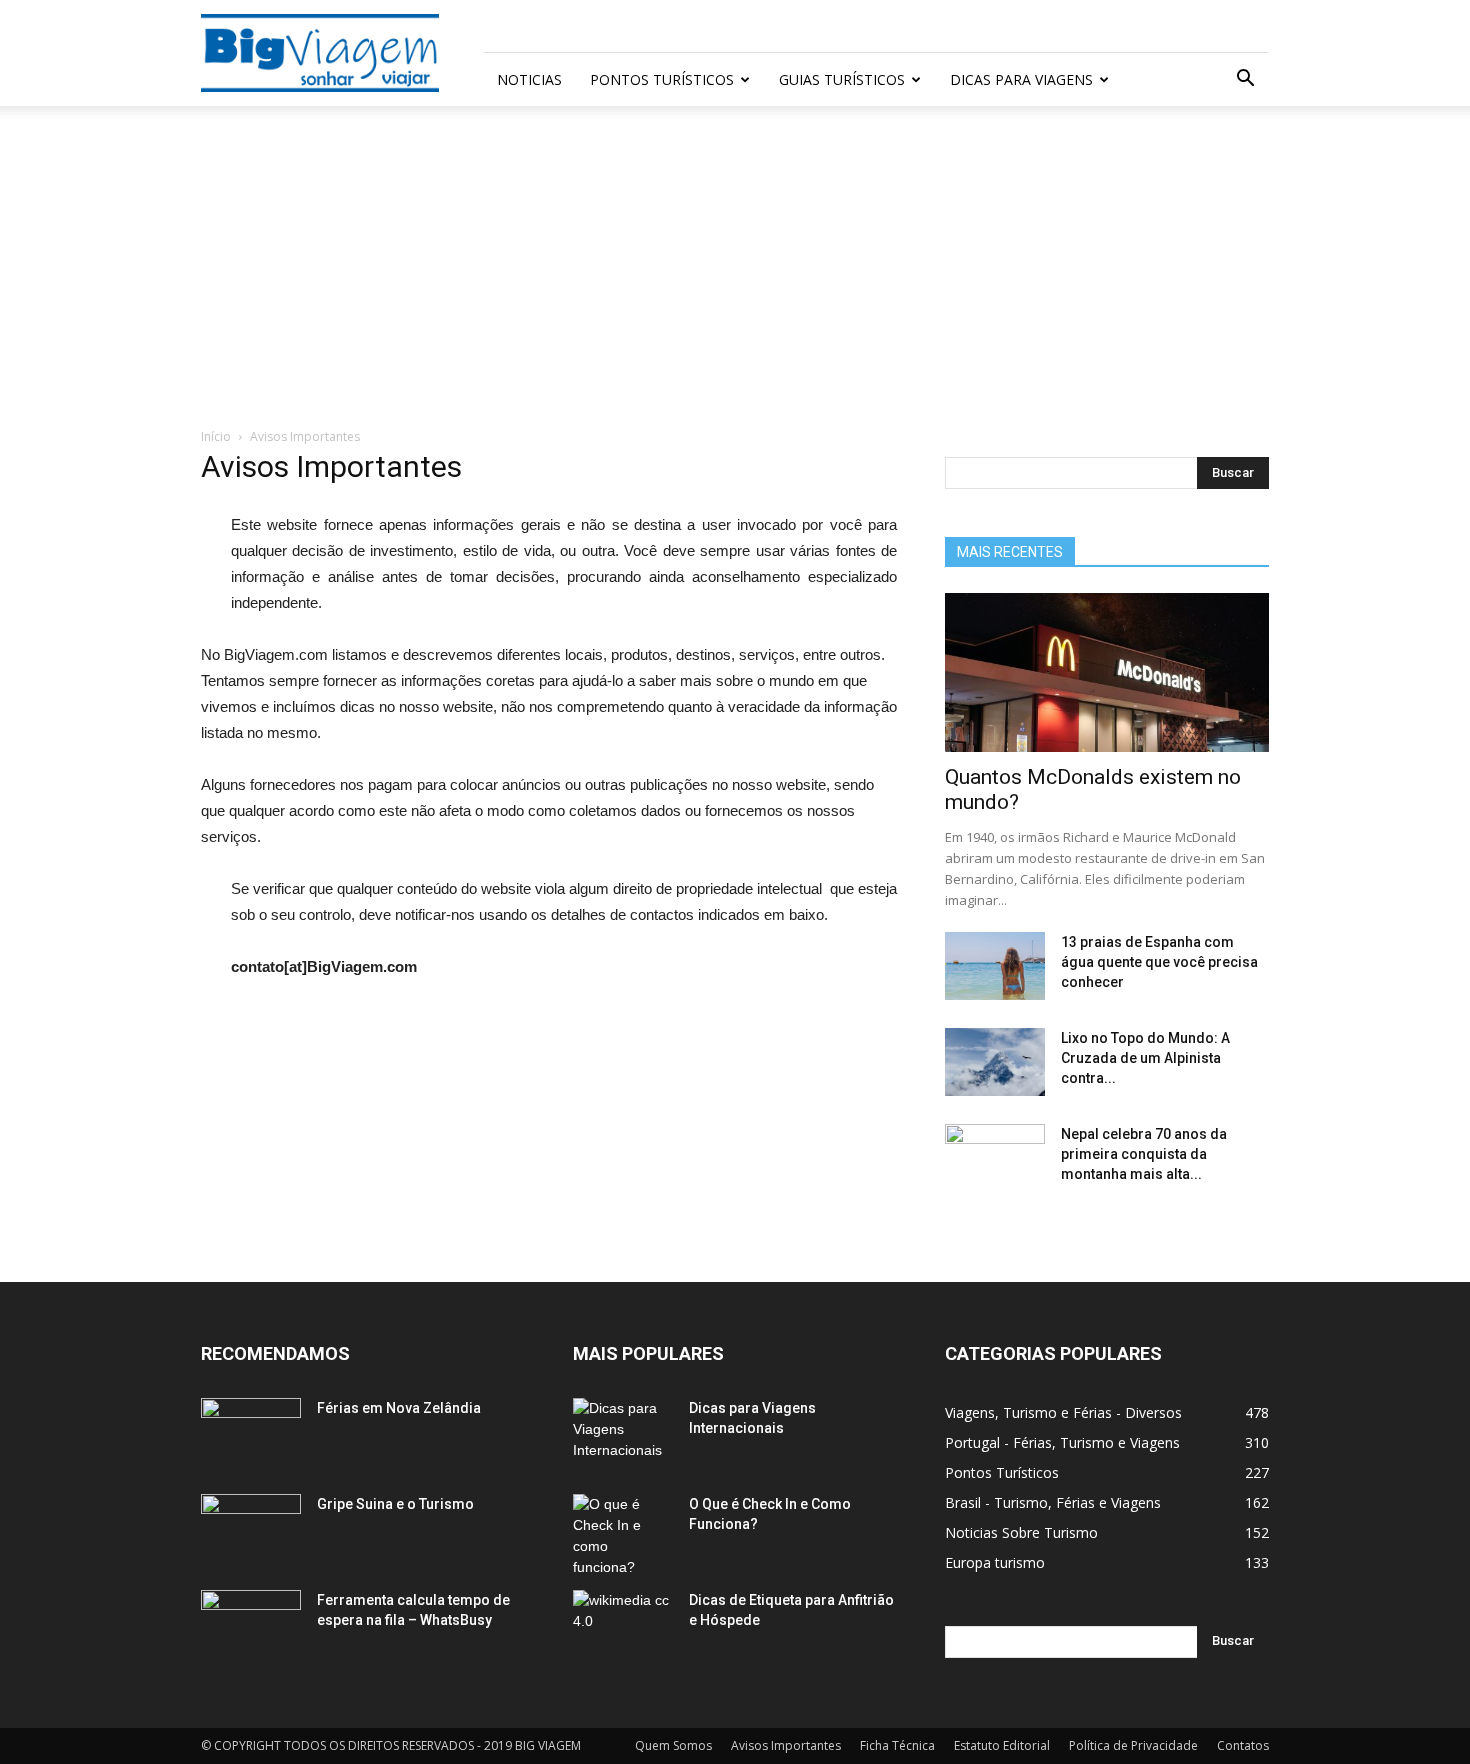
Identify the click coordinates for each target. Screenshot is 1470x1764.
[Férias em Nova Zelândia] (251, 1433)
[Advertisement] (735, 277)
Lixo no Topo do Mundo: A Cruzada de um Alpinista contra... (1145, 1058)
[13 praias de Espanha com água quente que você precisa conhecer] (995, 966)
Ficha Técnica (897, 1745)
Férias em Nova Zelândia (399, 1408)
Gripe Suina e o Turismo (395, 1504)
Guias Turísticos (842, 79)
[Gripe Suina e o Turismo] (251, 1529)
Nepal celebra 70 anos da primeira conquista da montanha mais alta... (1144, 1154)
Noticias (529, 79)
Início (216, 436)
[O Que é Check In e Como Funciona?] (623, 1536)
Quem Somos (673, 1745)
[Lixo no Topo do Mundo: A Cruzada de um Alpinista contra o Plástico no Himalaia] (995, 1062)
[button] (1245, 80)
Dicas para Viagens (1021, 79)
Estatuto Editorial (1002, 1745)
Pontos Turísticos (662, 79)
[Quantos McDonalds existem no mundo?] (1107, 672)
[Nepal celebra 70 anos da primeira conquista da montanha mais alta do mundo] (995, 1159)
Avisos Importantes (786, 1745)
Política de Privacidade (1133, 1745)
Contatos (1243, 1745)
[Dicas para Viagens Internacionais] (623, 1433)
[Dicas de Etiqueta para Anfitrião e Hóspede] (623, 1625)
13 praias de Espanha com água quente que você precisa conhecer (1159, 962)
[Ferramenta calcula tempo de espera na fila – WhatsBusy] (251, 1625)
